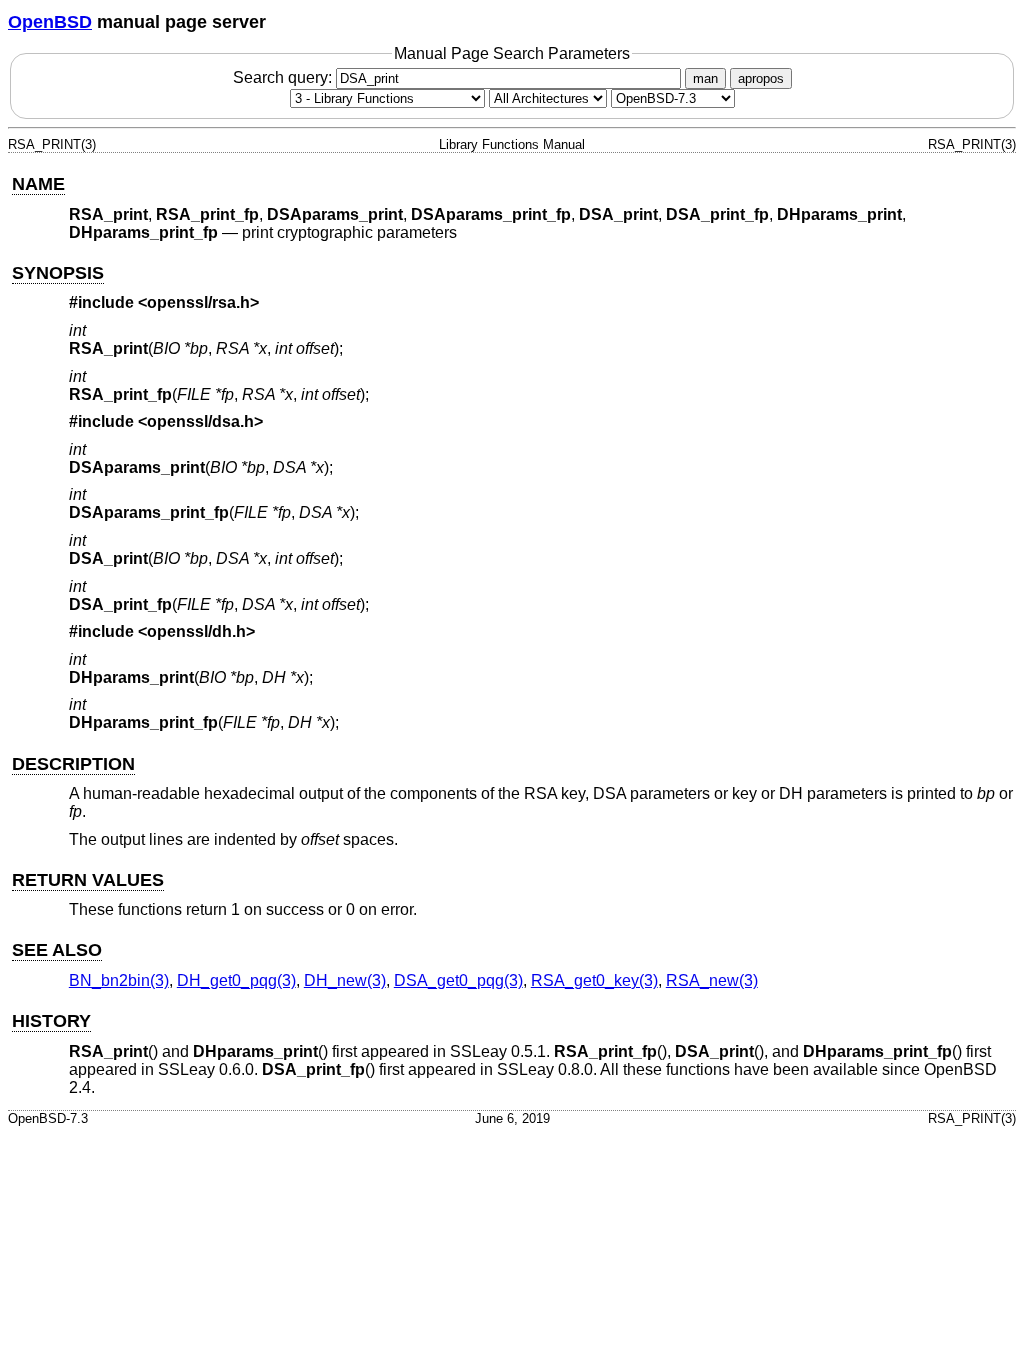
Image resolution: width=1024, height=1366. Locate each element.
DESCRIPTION (73, 764)
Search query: (284, 77)
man (705, 78)
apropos (761, 78)
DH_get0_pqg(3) (236, 980)
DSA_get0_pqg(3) (458, 980)
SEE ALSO (57, 950)
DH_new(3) (345, 980)
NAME (38, 184)
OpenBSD (50, 22)
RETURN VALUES (88, 880)
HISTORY (51, 1021)
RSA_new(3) (712, 980)
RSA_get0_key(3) (594, 980)
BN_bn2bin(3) (119, 980)
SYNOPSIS (58, 273)
